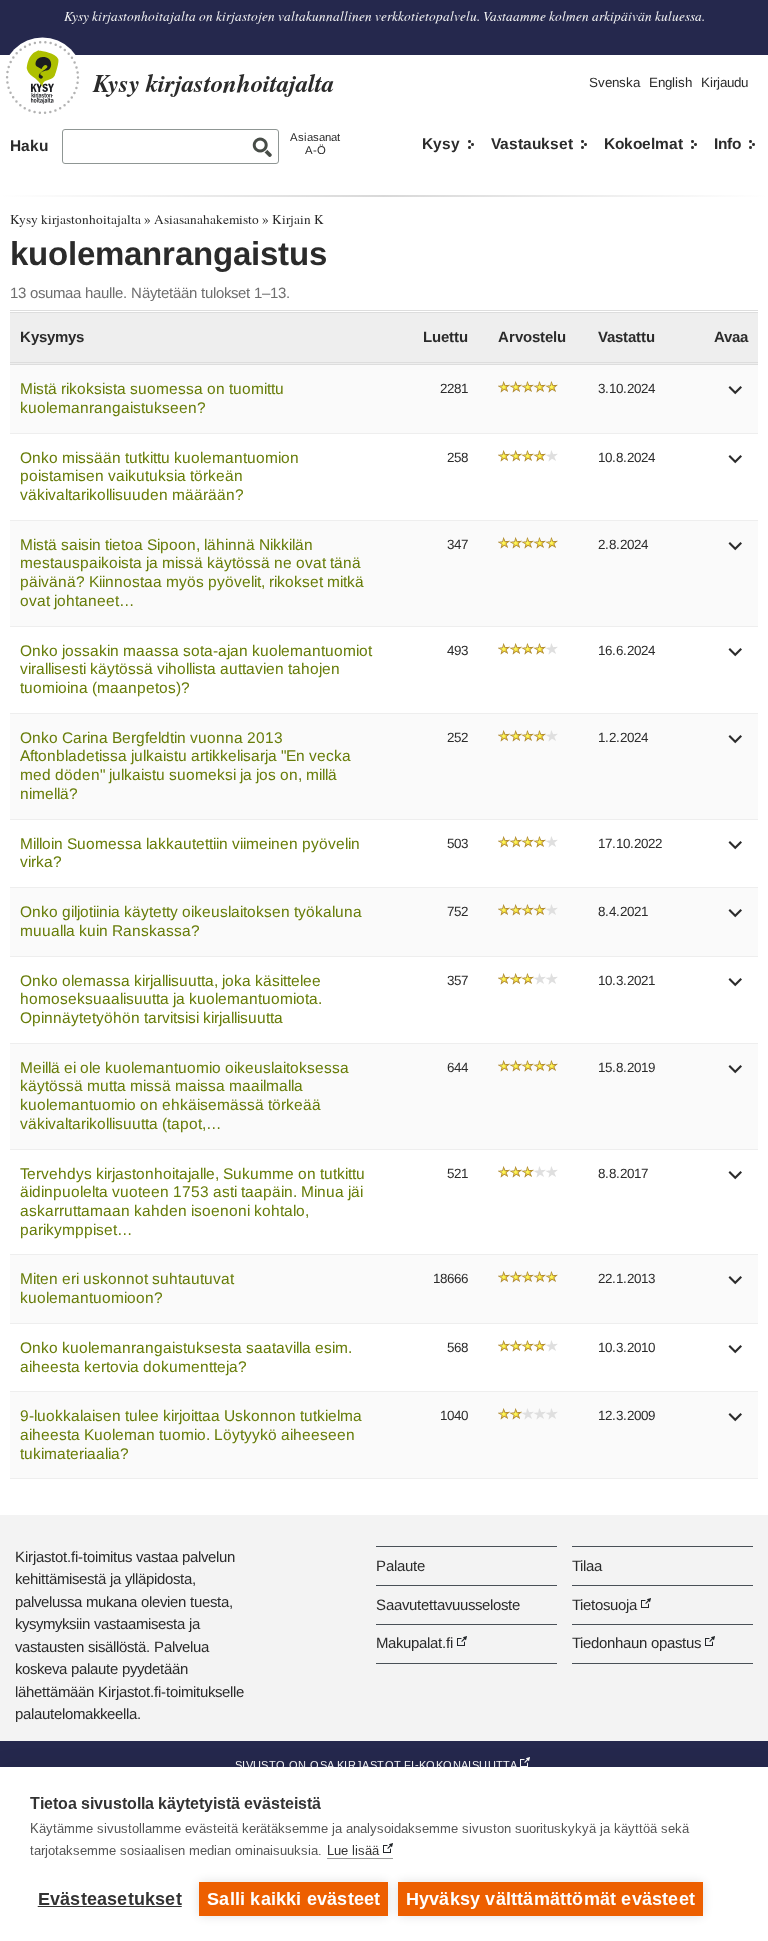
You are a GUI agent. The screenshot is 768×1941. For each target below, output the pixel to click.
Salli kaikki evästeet (293, 1899)
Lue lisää (353, 1850)
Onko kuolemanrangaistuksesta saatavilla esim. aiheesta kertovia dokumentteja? (186, 1357)
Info (727, 143)
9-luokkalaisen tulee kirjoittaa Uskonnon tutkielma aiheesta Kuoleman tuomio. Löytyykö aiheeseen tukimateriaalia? (191, 1434)
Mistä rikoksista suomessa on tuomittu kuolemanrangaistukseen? (152, 398)
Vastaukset (532, 143)
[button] (736, 396)
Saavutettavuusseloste (448, 1604)
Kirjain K (298, 219)
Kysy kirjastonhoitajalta (75, 219)
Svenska (614, 82)
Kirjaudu (724, 82)
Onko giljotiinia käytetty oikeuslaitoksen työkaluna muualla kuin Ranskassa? (191, 921)
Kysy (441, 143)
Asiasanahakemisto (206, 219)
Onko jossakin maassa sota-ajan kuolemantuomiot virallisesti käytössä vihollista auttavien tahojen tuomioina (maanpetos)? (196, 669)
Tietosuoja (604, 1604)
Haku (29, 145)
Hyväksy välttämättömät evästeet (550, 1899)
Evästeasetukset (110, 1899)
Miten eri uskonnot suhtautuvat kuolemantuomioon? (127, 1288)
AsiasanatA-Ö (315, 143)
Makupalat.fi (414, 1642)
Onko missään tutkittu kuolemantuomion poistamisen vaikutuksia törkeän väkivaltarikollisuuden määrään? (159, 476)
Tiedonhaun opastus (636, 1642)
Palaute (400, 1565)
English (670, 82)
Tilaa (587, 1565)
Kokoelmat (643, 143)
